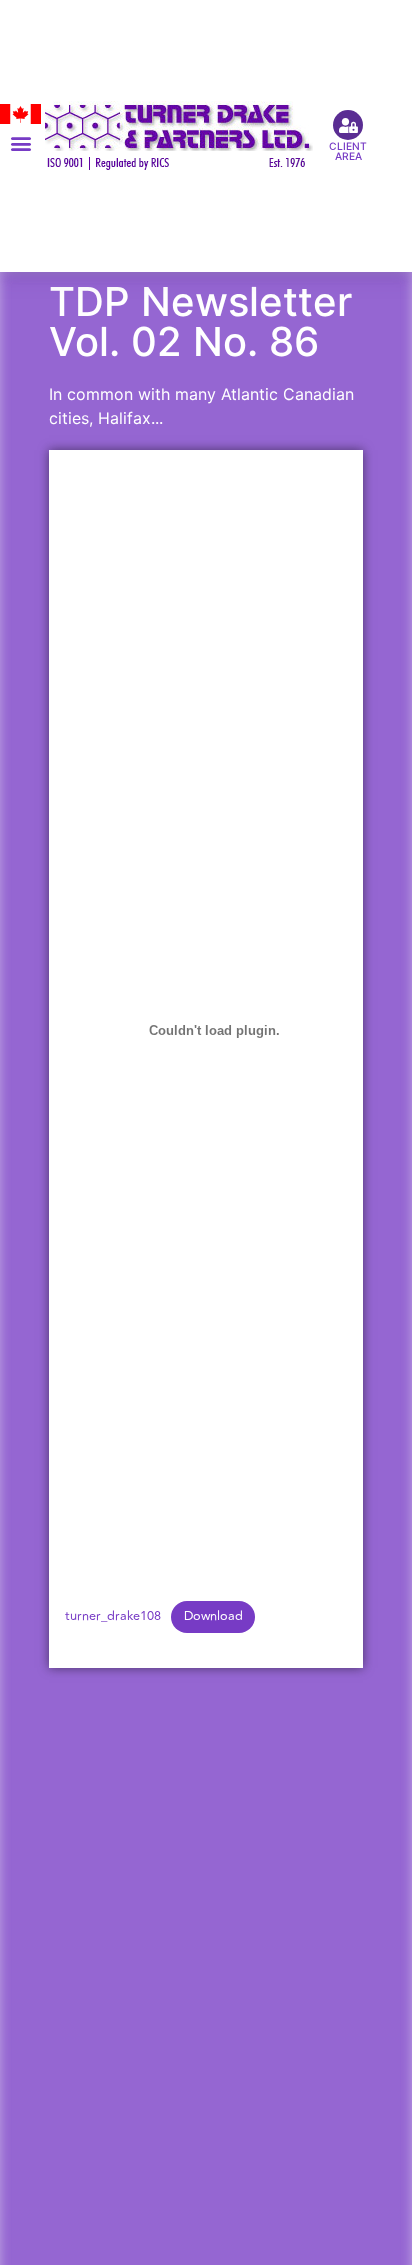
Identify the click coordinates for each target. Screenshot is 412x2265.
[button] (20, 142)
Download (213, 1616)
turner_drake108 (113, 1616)
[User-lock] (348, 125)
